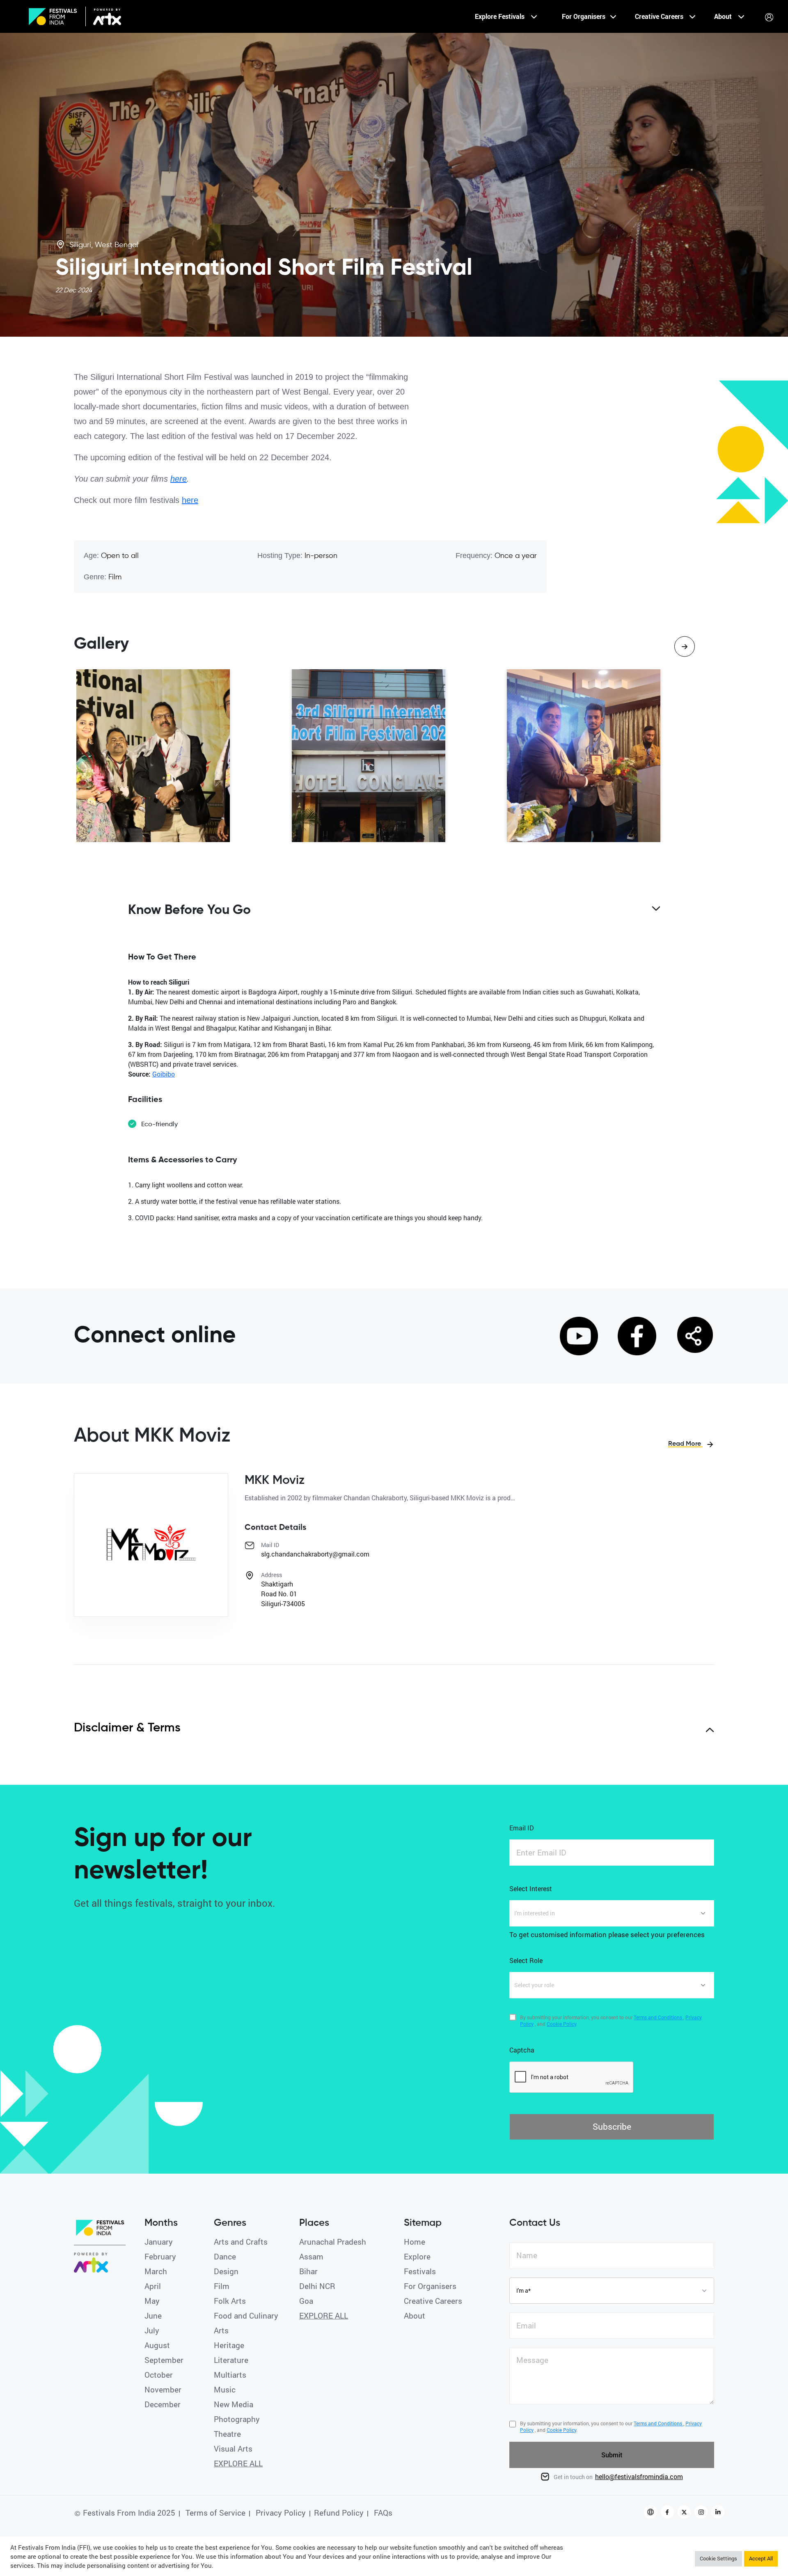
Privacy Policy (280, 2513)
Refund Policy (339, 2513)
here (179, 479)
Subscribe (612, 2126)
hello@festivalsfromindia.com (639, 2476)
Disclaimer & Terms (127, 1728)
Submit (612, 2455)
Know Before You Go (189, 910)
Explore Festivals (501, 16)
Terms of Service (214, 2513)
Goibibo (164, 1074)
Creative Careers (660, 16)
